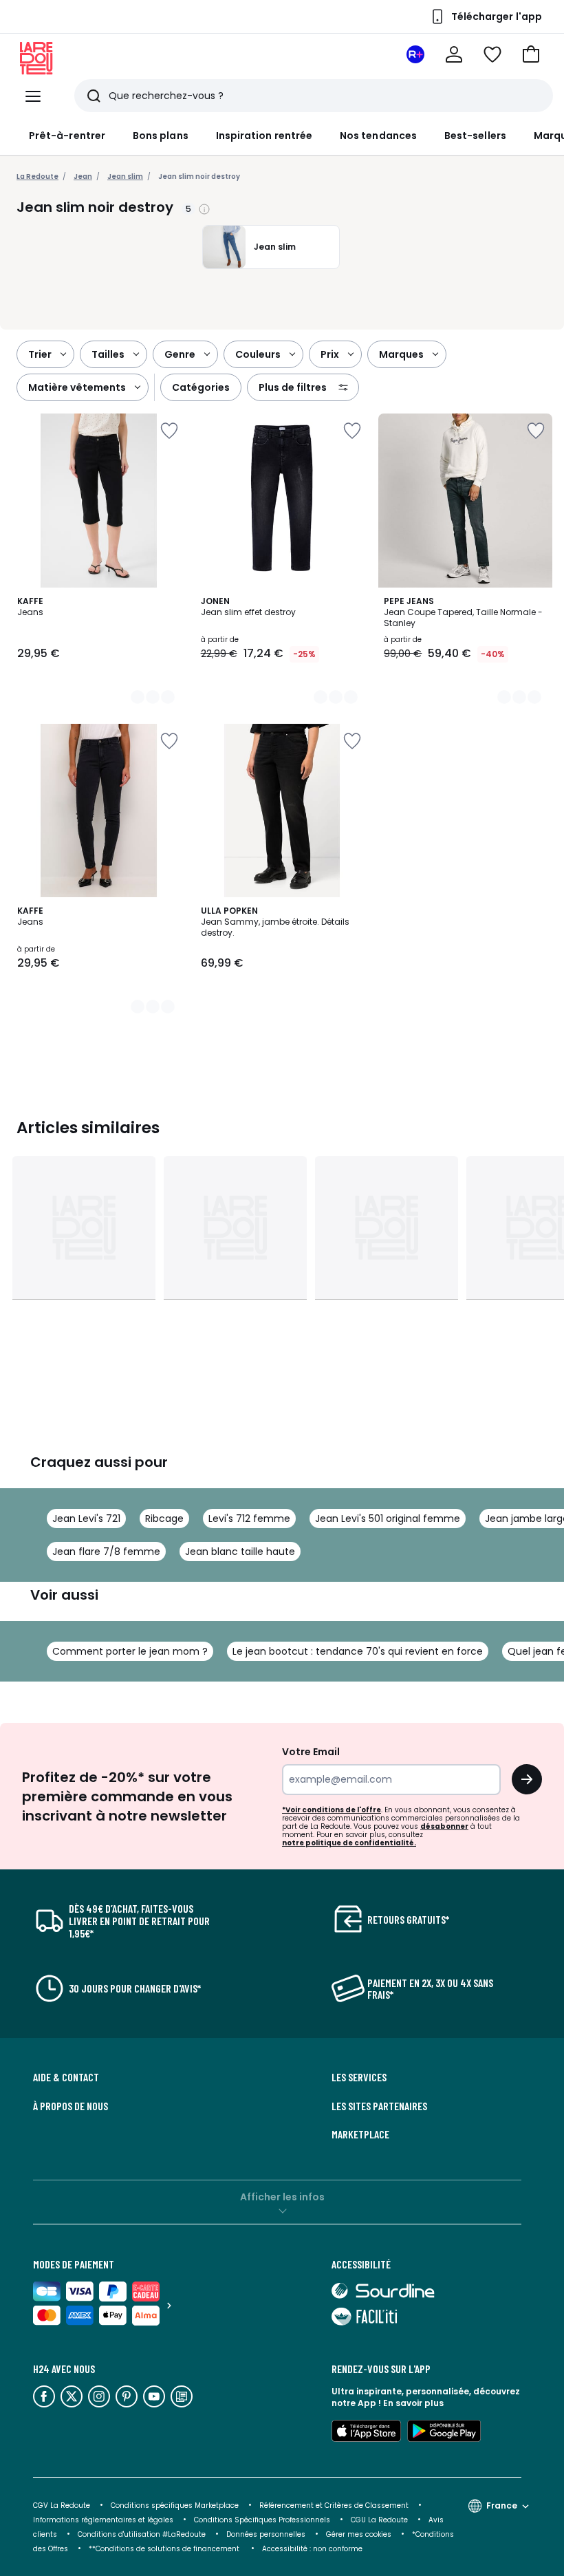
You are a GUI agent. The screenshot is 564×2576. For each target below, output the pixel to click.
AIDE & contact (66, 2077)
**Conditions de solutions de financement (165, 2549)
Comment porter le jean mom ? (130, 1651)
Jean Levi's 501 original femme (388, 1518)
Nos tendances (378, 136)
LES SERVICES (359, 2077)
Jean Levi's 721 (86, 1518)
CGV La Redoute (62, 2505)
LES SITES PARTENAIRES (379, 2106)
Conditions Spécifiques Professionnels (262, 2520)
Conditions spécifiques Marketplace (175, 2505)
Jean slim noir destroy (199, 176)
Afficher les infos (282, 2197)
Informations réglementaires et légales (103, 2520)
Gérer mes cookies (359, 2534)
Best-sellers (475, 136)
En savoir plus (413, 2403)
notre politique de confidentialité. (349, 1843)
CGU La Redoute (379, 2520)
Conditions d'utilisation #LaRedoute (142, 2534)
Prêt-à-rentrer (67, 136)
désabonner (444, 1826)
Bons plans (161, 136)
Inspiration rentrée (264, 136)
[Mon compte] (454, 54)
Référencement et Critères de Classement (334, 2505)
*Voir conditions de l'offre (332, 1810)
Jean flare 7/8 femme (106, 1552)
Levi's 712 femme (249, 1518)
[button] (531, 54)
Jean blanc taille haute (240, 1552)
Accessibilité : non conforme (312, 2549)
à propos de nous (70, 2106)
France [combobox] (502, 2505)
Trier (40, 354)
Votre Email (311, 1752)
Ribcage (164, 1518)
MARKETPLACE (360, 2134)
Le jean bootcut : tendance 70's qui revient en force (358, 1651)
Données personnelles (266, 2534)
